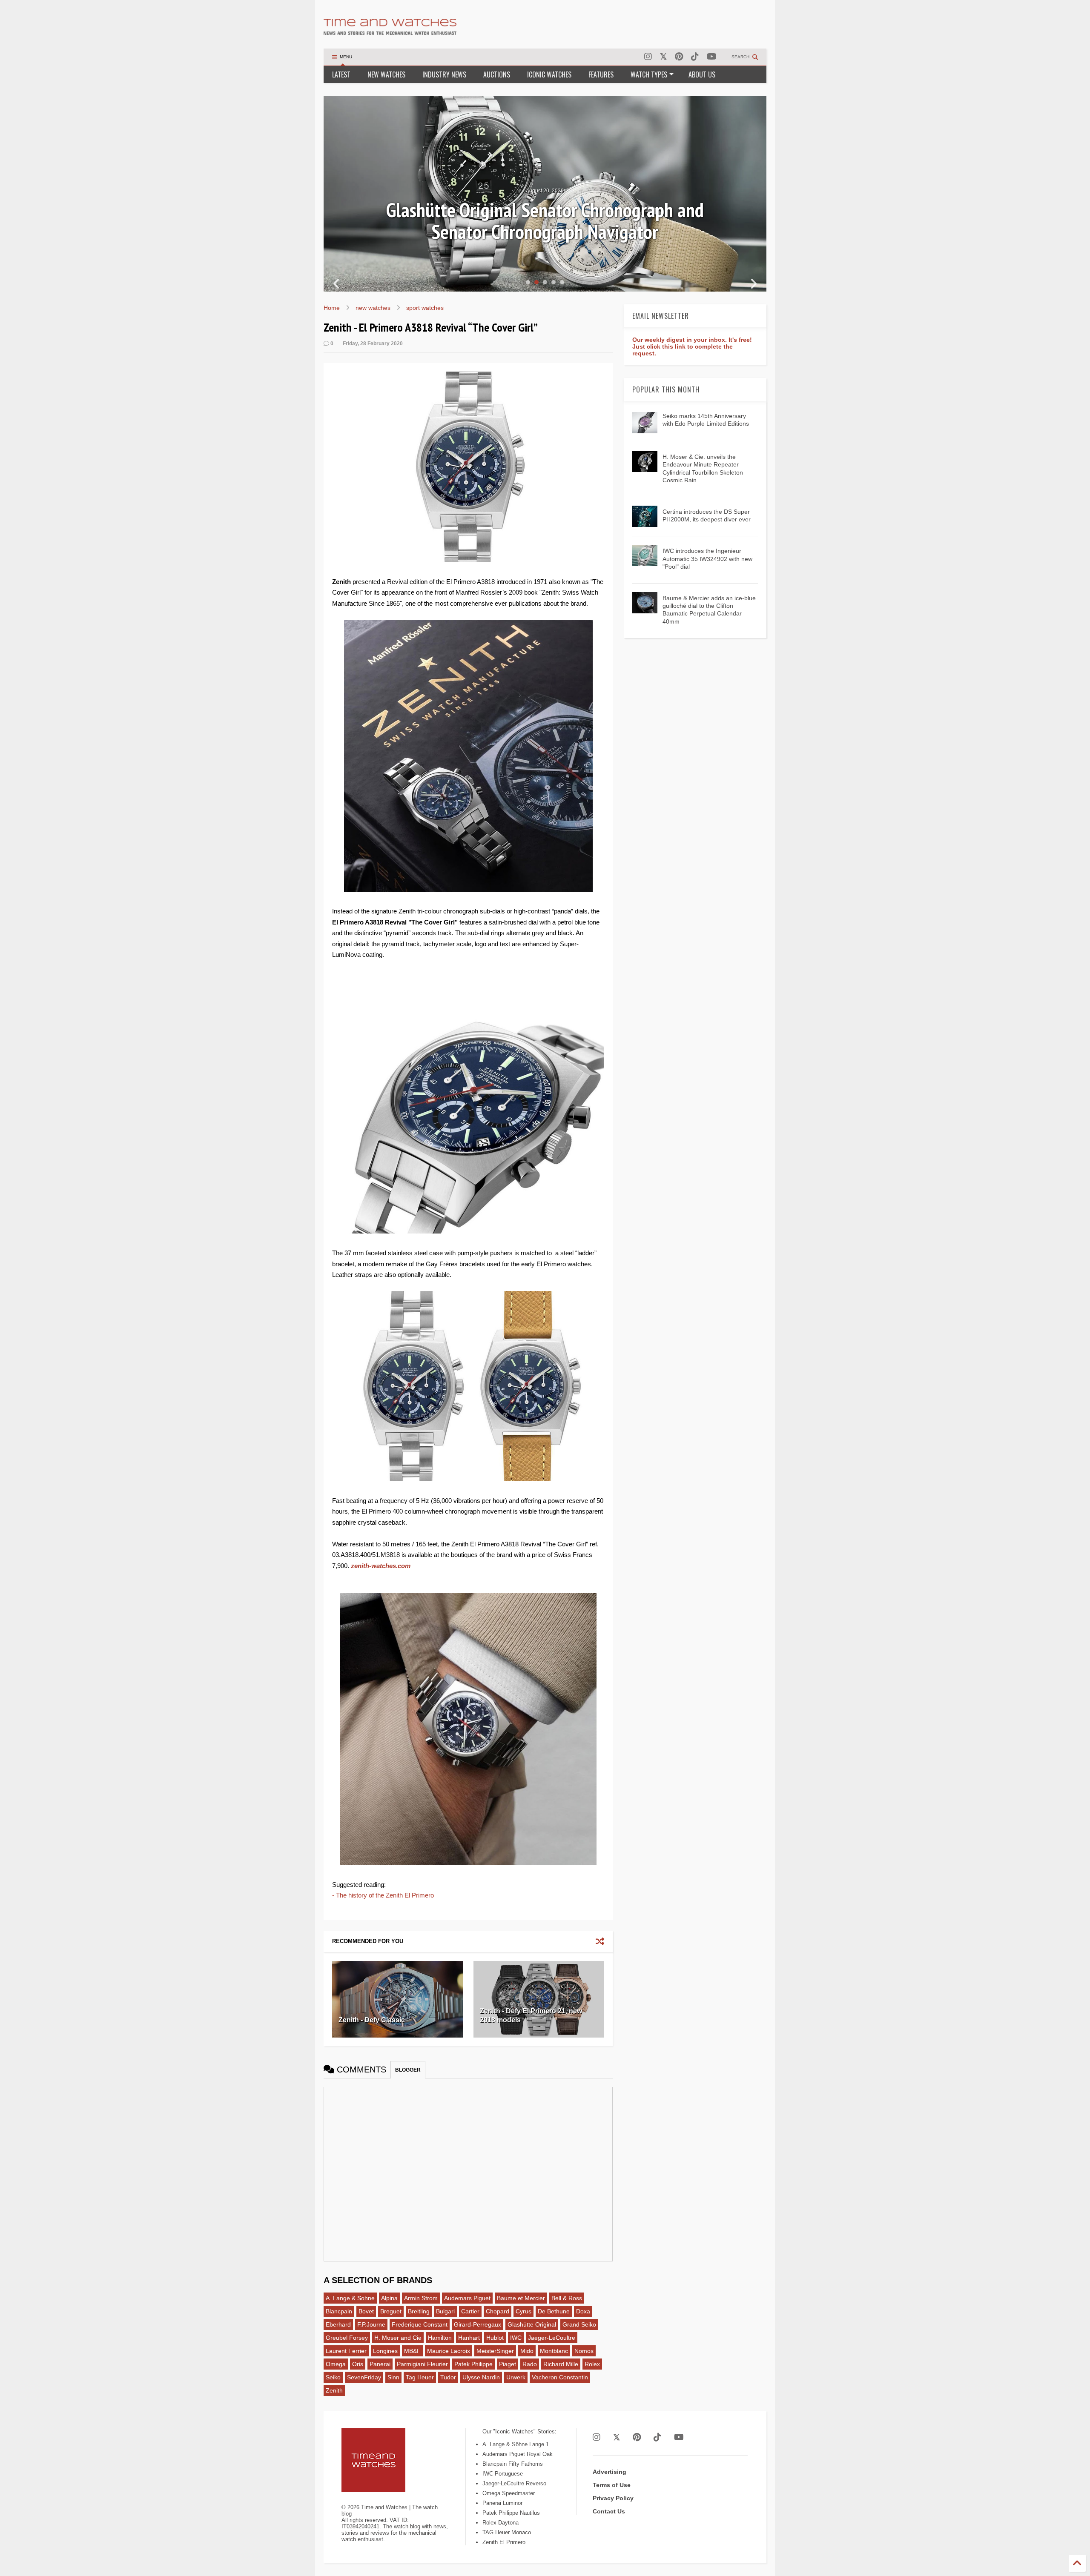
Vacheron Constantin (560, 2377)
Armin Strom (421, 2298)
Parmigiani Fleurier (422, 2364)
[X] (663, 57)
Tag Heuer (420, 2377)
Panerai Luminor (502, 2503)
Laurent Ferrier (346, 2351)
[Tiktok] (695, 57)
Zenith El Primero (504, 2542)
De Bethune (554, 2311)
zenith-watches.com (381, 1566)
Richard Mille (561, 2364)
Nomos (584, 2351)
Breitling (419, 2311)
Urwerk (516, 2377)
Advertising (610, 2472)
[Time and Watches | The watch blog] (390, 31)
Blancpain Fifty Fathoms (513, 2464)
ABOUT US (702, 74)
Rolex (592, 2364)
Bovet (366, 2311)
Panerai (380, 2364)
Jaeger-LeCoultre (552, 2338)
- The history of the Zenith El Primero (383, 1895)
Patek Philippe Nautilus (511, 2513)
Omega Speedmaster (509, 2493)
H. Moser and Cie (398, 2338)
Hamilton (440, 2338)
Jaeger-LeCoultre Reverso (514, 2483)
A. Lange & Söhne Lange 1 (516, 2444)
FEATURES (601, 74)
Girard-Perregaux (478, 2324)
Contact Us (609, 2511)
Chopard (498, 2311)
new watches (373, 308)
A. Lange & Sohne (350, 2298)
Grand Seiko (579, 2324)
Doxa (583, 2311)
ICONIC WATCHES (549, 74)
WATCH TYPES (649, 74)
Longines (385, 2351)
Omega (336, 2364)
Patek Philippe (473, 2364)
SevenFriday (364, 2377)
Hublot (495, 2338)
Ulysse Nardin (481, 2377)
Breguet (391, 2311)
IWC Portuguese (503, 2474)
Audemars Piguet (467, 2298)
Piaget (508, 2364)
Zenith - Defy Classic (372, 2020)
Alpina (389, 2298)
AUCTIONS (497, 74)
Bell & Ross (567, 2298)
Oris (358, 2364)
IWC (516, 2338)
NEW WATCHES (386, 74)
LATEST (341, 74)
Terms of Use (612, 2485)
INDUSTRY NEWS (444, 74)
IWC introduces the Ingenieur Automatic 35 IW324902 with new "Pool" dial (707, 558)
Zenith (334, 2390)
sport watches (425, 308)
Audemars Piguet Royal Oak (518, 2454)
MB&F (412, 2351)
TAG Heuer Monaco (507, 2532)
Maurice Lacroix (449, 2351)
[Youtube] (712, 57)
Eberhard (338, 2324)
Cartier (470, 2311)
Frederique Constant (420, 2324)
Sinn (393, 2377)
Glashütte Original (532, 2324)
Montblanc (554, 2351)
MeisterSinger (495, 2351)
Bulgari (445, 2311)
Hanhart (469, 2338)
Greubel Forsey (347, 2338)
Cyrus (523, 2311)
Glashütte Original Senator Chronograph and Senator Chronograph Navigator (545, 221)
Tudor (448, 2377)
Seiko (333, 2377)
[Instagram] (648, 57)
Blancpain (339, 2311)
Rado (530, 2364)
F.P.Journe (371, 2324)
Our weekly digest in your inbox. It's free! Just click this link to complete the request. (692, 346)
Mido (527, 2351)
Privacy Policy (613, 2498)
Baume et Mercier (521, 2298)
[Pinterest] (679, 57)
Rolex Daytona (501, 2523)
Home (332, 308)
